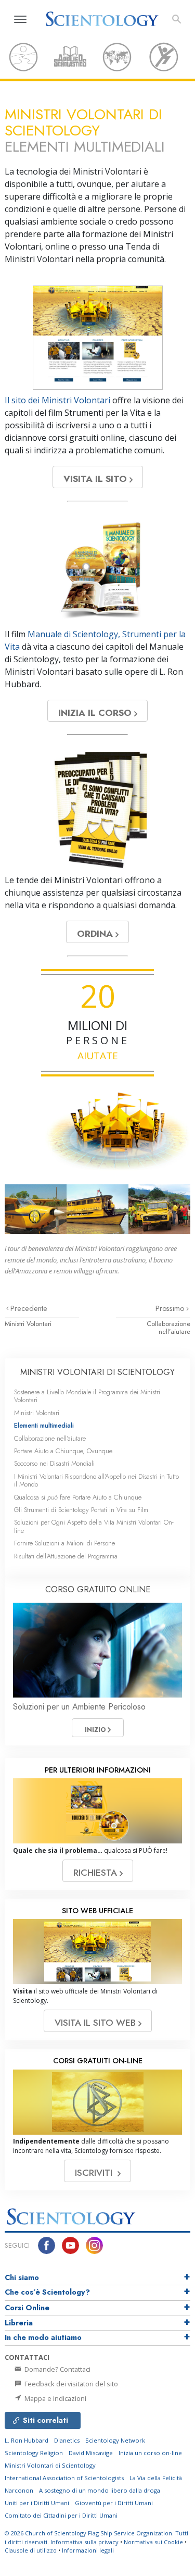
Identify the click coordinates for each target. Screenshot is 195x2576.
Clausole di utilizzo (31, 2550)
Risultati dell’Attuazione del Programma (66, 1556)
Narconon (19, 2490)
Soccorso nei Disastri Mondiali (54, 1463)
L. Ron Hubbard (27, 2440)
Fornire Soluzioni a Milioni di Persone (64, 1543)
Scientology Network (115, 2440)
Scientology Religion (34, 2453)
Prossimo (171, 1308)
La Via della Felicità (156, 2478)
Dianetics (67, 2440)
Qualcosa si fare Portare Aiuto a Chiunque (78, 1497)
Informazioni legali (88, 2550)
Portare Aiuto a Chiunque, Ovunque (63, 1451)
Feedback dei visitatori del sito (70, 2384)
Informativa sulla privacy (84, 2542)
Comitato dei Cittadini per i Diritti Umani (61, 2515)
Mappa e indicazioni (55, 2398)
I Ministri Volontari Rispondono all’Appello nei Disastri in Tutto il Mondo (96, 1480)
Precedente (29, 1308)
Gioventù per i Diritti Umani (114, 2503)
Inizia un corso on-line (150, 2453)
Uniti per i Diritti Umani (37, 2503)
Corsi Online (27, 2308)
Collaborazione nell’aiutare (168, 1328)
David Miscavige (91, 2453)
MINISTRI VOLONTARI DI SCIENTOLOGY (97, 1372)
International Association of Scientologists (64, 2478)
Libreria (19, 2323)
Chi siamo (22, 2277)
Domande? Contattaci (57, 2369)
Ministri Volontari (28, 1324)
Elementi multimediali (44, 1425)
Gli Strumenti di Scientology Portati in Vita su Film (81, 1510)
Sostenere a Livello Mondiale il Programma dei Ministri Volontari (87, 1396)
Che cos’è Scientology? (47, 2292)
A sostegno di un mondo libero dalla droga (100, 2490)
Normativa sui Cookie (153, 2542)
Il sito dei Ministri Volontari (57, 400)
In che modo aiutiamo (43, 2337)
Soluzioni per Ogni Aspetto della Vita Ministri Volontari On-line (94, 1526)
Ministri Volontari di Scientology (50, 2465)
